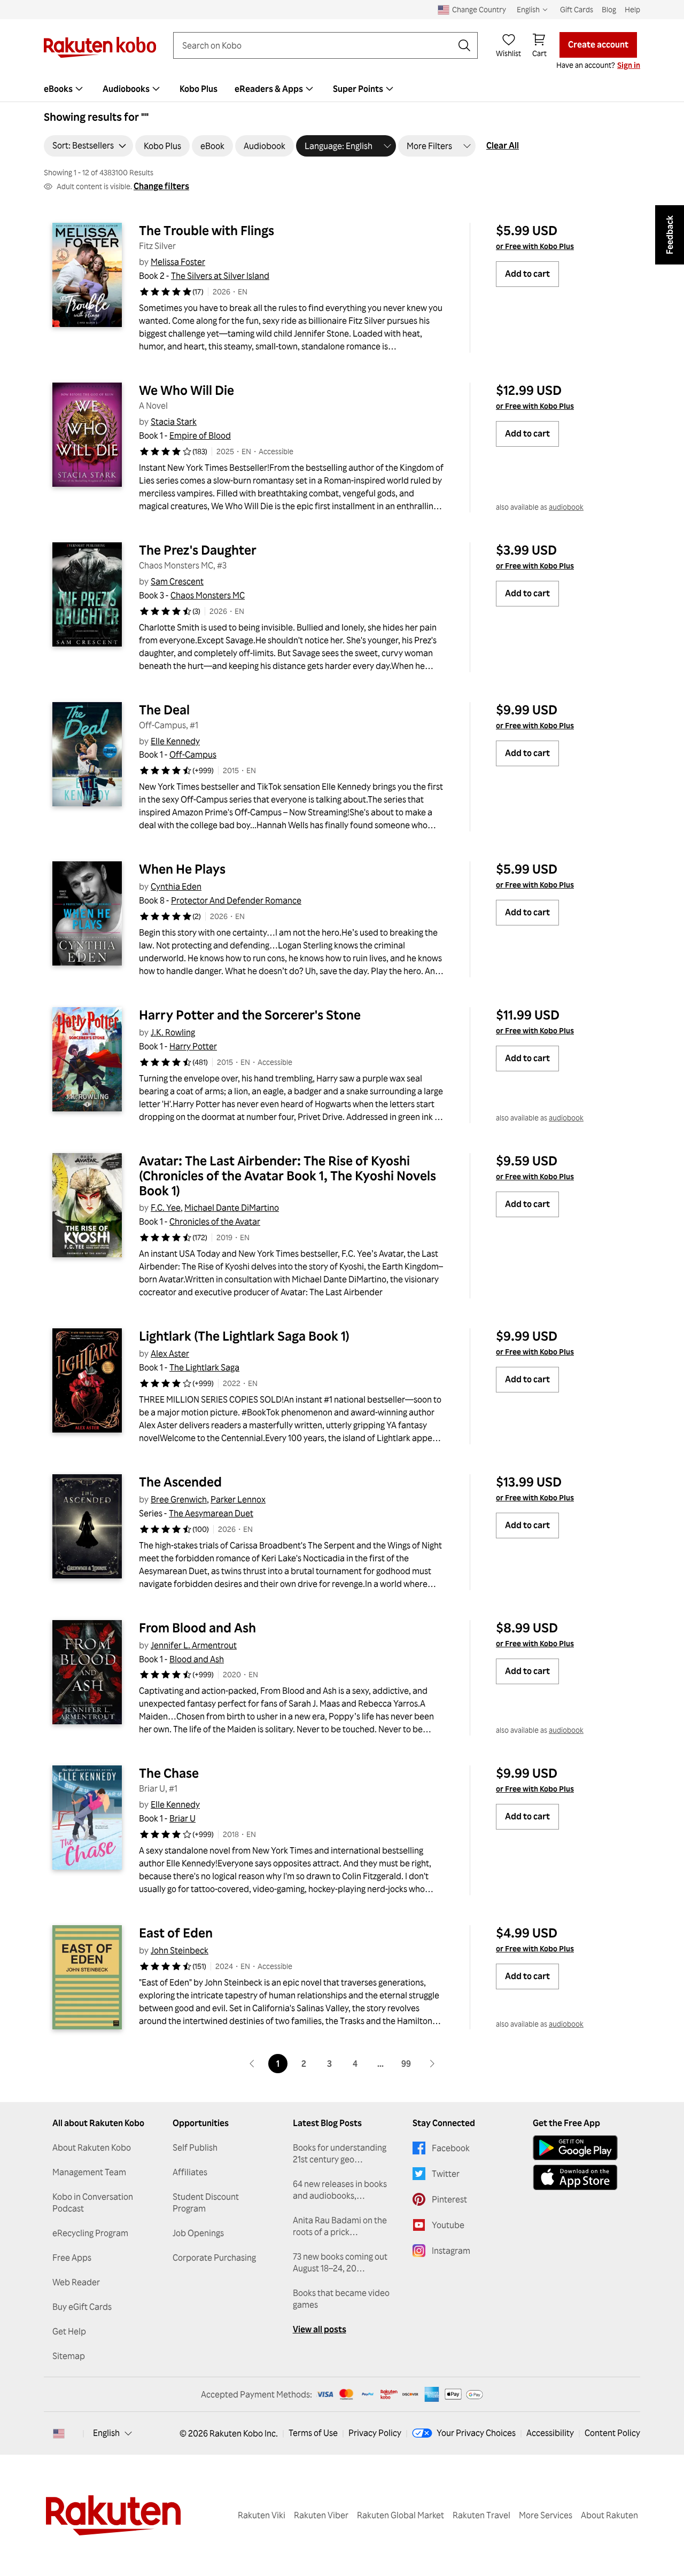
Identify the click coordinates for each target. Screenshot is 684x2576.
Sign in (629, 65)
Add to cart (527, 274)
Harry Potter (193, 1046)
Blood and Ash (197, 1659)
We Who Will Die (186, 390)
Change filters (161, 186)
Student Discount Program (206, 2203)
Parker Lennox (238, 1499)
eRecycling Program (90, 2233)
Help (632, 9)
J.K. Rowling (173, 1032)
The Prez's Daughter (198, 550)
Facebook (451, 2148)
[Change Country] (59, 2433)
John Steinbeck (180, 1950)
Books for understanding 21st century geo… (340, 2153)
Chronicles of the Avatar (215, 1221)
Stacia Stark (174, 422)
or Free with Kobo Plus (535, 246)
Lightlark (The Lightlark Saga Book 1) (244, 1336)
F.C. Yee (166, 1208)
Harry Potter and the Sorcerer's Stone (250, 1015)
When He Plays (182, 869)
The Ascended (180, 1482)
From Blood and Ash (197, 1628)
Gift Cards (577, 9)
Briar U (182, 1818)
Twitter (446, 2174)
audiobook (566, 507)
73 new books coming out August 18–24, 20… (340, 2262)
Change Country (479, 9)
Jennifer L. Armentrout (194, 1645)
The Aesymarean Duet (211, 1513)
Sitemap (69, 2356)
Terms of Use (313, 2433)
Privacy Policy (375, 2433)
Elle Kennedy (175, 741)
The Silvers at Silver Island (220, 276)
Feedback (670, 235)
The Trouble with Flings (207, 230)
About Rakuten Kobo (92, 2147)
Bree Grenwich (179, 1499)
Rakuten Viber (321, 2515)
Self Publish (195, 2147)
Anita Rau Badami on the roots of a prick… (340, 2226)
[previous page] (252, 2064)
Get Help (69, 2331)
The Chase (169, 1773)
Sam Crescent (177, 581)
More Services (546, 2515)
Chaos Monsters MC (208, 595)
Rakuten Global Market (401, 2515)
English (106, 2433)
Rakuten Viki (262, 2515)
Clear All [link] (503, 145)
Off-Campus (193, 754)
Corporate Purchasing (214, 2258)
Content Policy (612, 2433)
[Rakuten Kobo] (100, 47)
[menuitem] (65, 89)
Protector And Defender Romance (236, 900)
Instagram (451, 2251)
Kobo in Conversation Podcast (93, 2203)
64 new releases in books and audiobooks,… (340, 2190)
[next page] (432, 2064)
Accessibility (550, 2433)
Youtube (448, 2225)
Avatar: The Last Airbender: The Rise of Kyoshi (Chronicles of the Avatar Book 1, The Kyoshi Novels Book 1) (289, 1176)
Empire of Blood (200, 435)
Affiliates (190, 2172)
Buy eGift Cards (82, 2307)
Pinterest (449, 2199)
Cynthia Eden (176, 886)
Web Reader (76, 2282)
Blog (609, 9)
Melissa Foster (178, 262)
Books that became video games (341, 2299)
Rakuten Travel (481, 2515)
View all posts (320, 2329)
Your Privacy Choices (476, 2433)
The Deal (164, 710)
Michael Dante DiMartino (232, 1208)
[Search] (464, 45)
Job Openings (198, 2233)
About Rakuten (609, 2515)
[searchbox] (317, 45)
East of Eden (176, 1933)
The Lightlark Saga (204, 1367)
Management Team (89, 2172)
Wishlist (508, 53)
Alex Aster (170, 1353)
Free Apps (72, 2258)
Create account (598, 44)
